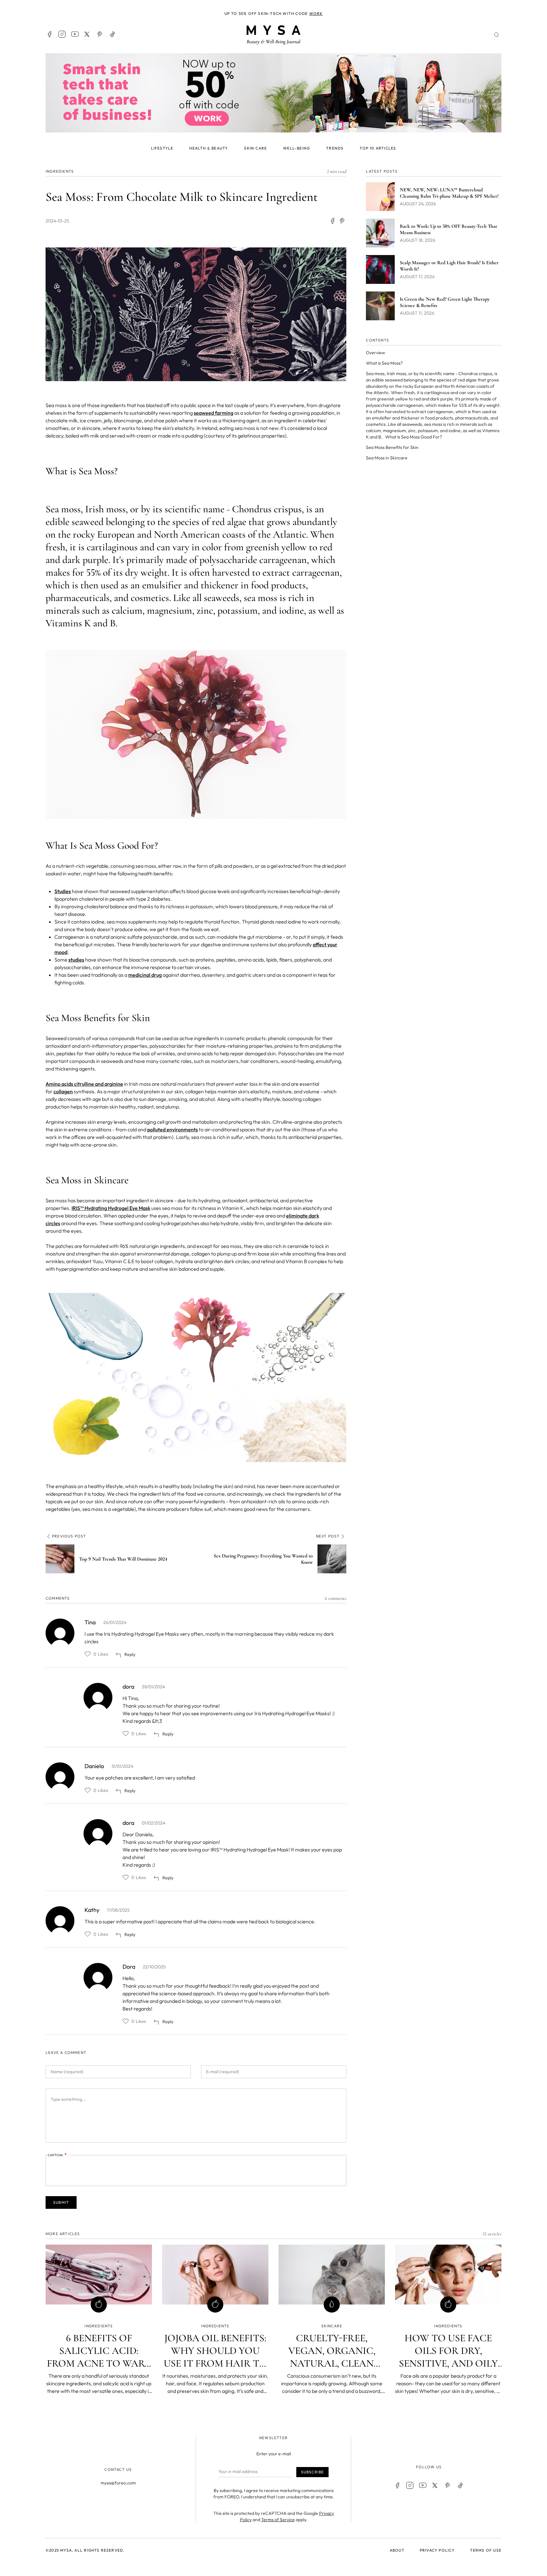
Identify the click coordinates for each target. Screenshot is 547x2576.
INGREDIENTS (60, 171)
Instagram (62, 34)
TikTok (113, 34)
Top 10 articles (378, 148)
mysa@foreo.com (118, 2483)
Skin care (255, 148)
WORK (316, 13)
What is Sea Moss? (384, 363)
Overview (375, 353)
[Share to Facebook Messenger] (343, 221)
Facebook (49, 34)
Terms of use (486, 2550)
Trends (335, 148)
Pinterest (100, 34)
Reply (130, 1654)
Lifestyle (162, 148)
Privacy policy (437, 2550)
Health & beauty (209, 148)
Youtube (75, 34)
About (397, 2550)
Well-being (296, 148)
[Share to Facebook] (332, 221)
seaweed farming (214, 413)
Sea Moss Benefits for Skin (392, 447)
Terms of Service (278, 2520)
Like (88, 1654)
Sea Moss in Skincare (387, 458)
